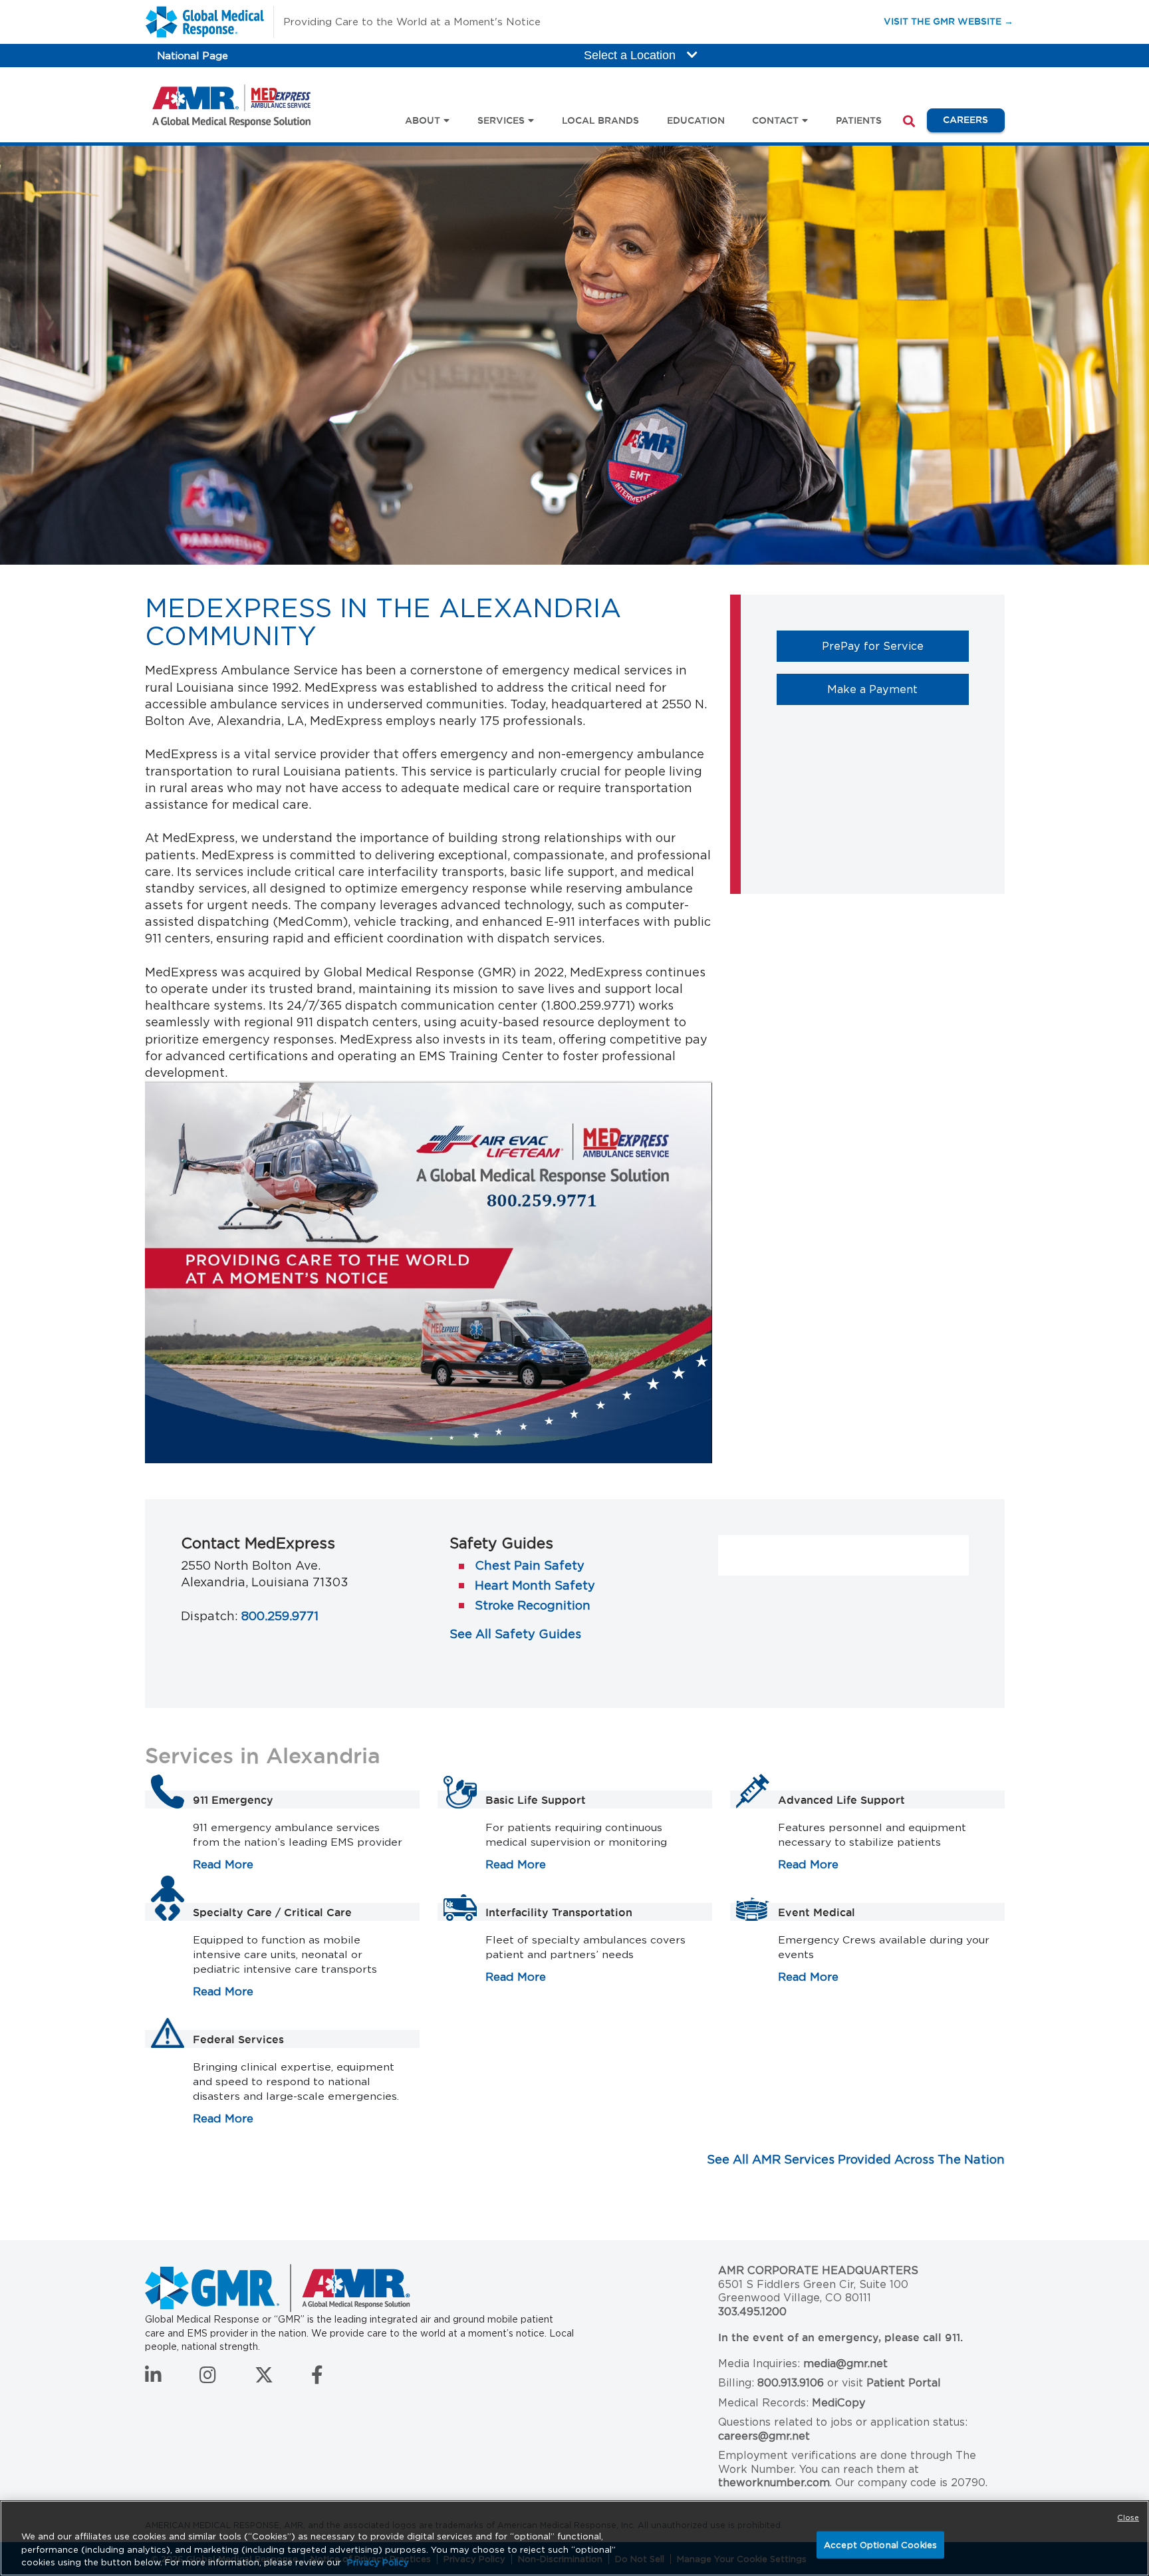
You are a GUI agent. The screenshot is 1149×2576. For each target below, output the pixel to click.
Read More (223, 1864)
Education (696, 120)
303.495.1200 (752, 2312)
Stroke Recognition (533, 1605)
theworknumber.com (774, 2483)
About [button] (423, 120)
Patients (859, 120)
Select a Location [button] (631, 55)
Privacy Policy (378, 2562)
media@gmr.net (845, 2363)
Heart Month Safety (535, 1585)
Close (1128, 2517)
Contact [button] (775, 120)
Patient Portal (904, 2383)
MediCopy (838, 2403)
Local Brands (600, 120)
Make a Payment (898, 689)
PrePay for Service (895, 645)
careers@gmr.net (764, 2436)
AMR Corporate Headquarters (818, 2270)
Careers (973, 119)
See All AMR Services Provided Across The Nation (856, 2159)
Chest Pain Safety (530, 1565)
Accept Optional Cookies (880, 2544)
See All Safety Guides (515, 1634)
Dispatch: (209, 1616)
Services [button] (501, 120)
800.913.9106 (791, 2383)
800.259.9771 (280, 1616)
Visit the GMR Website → (949, 21)
